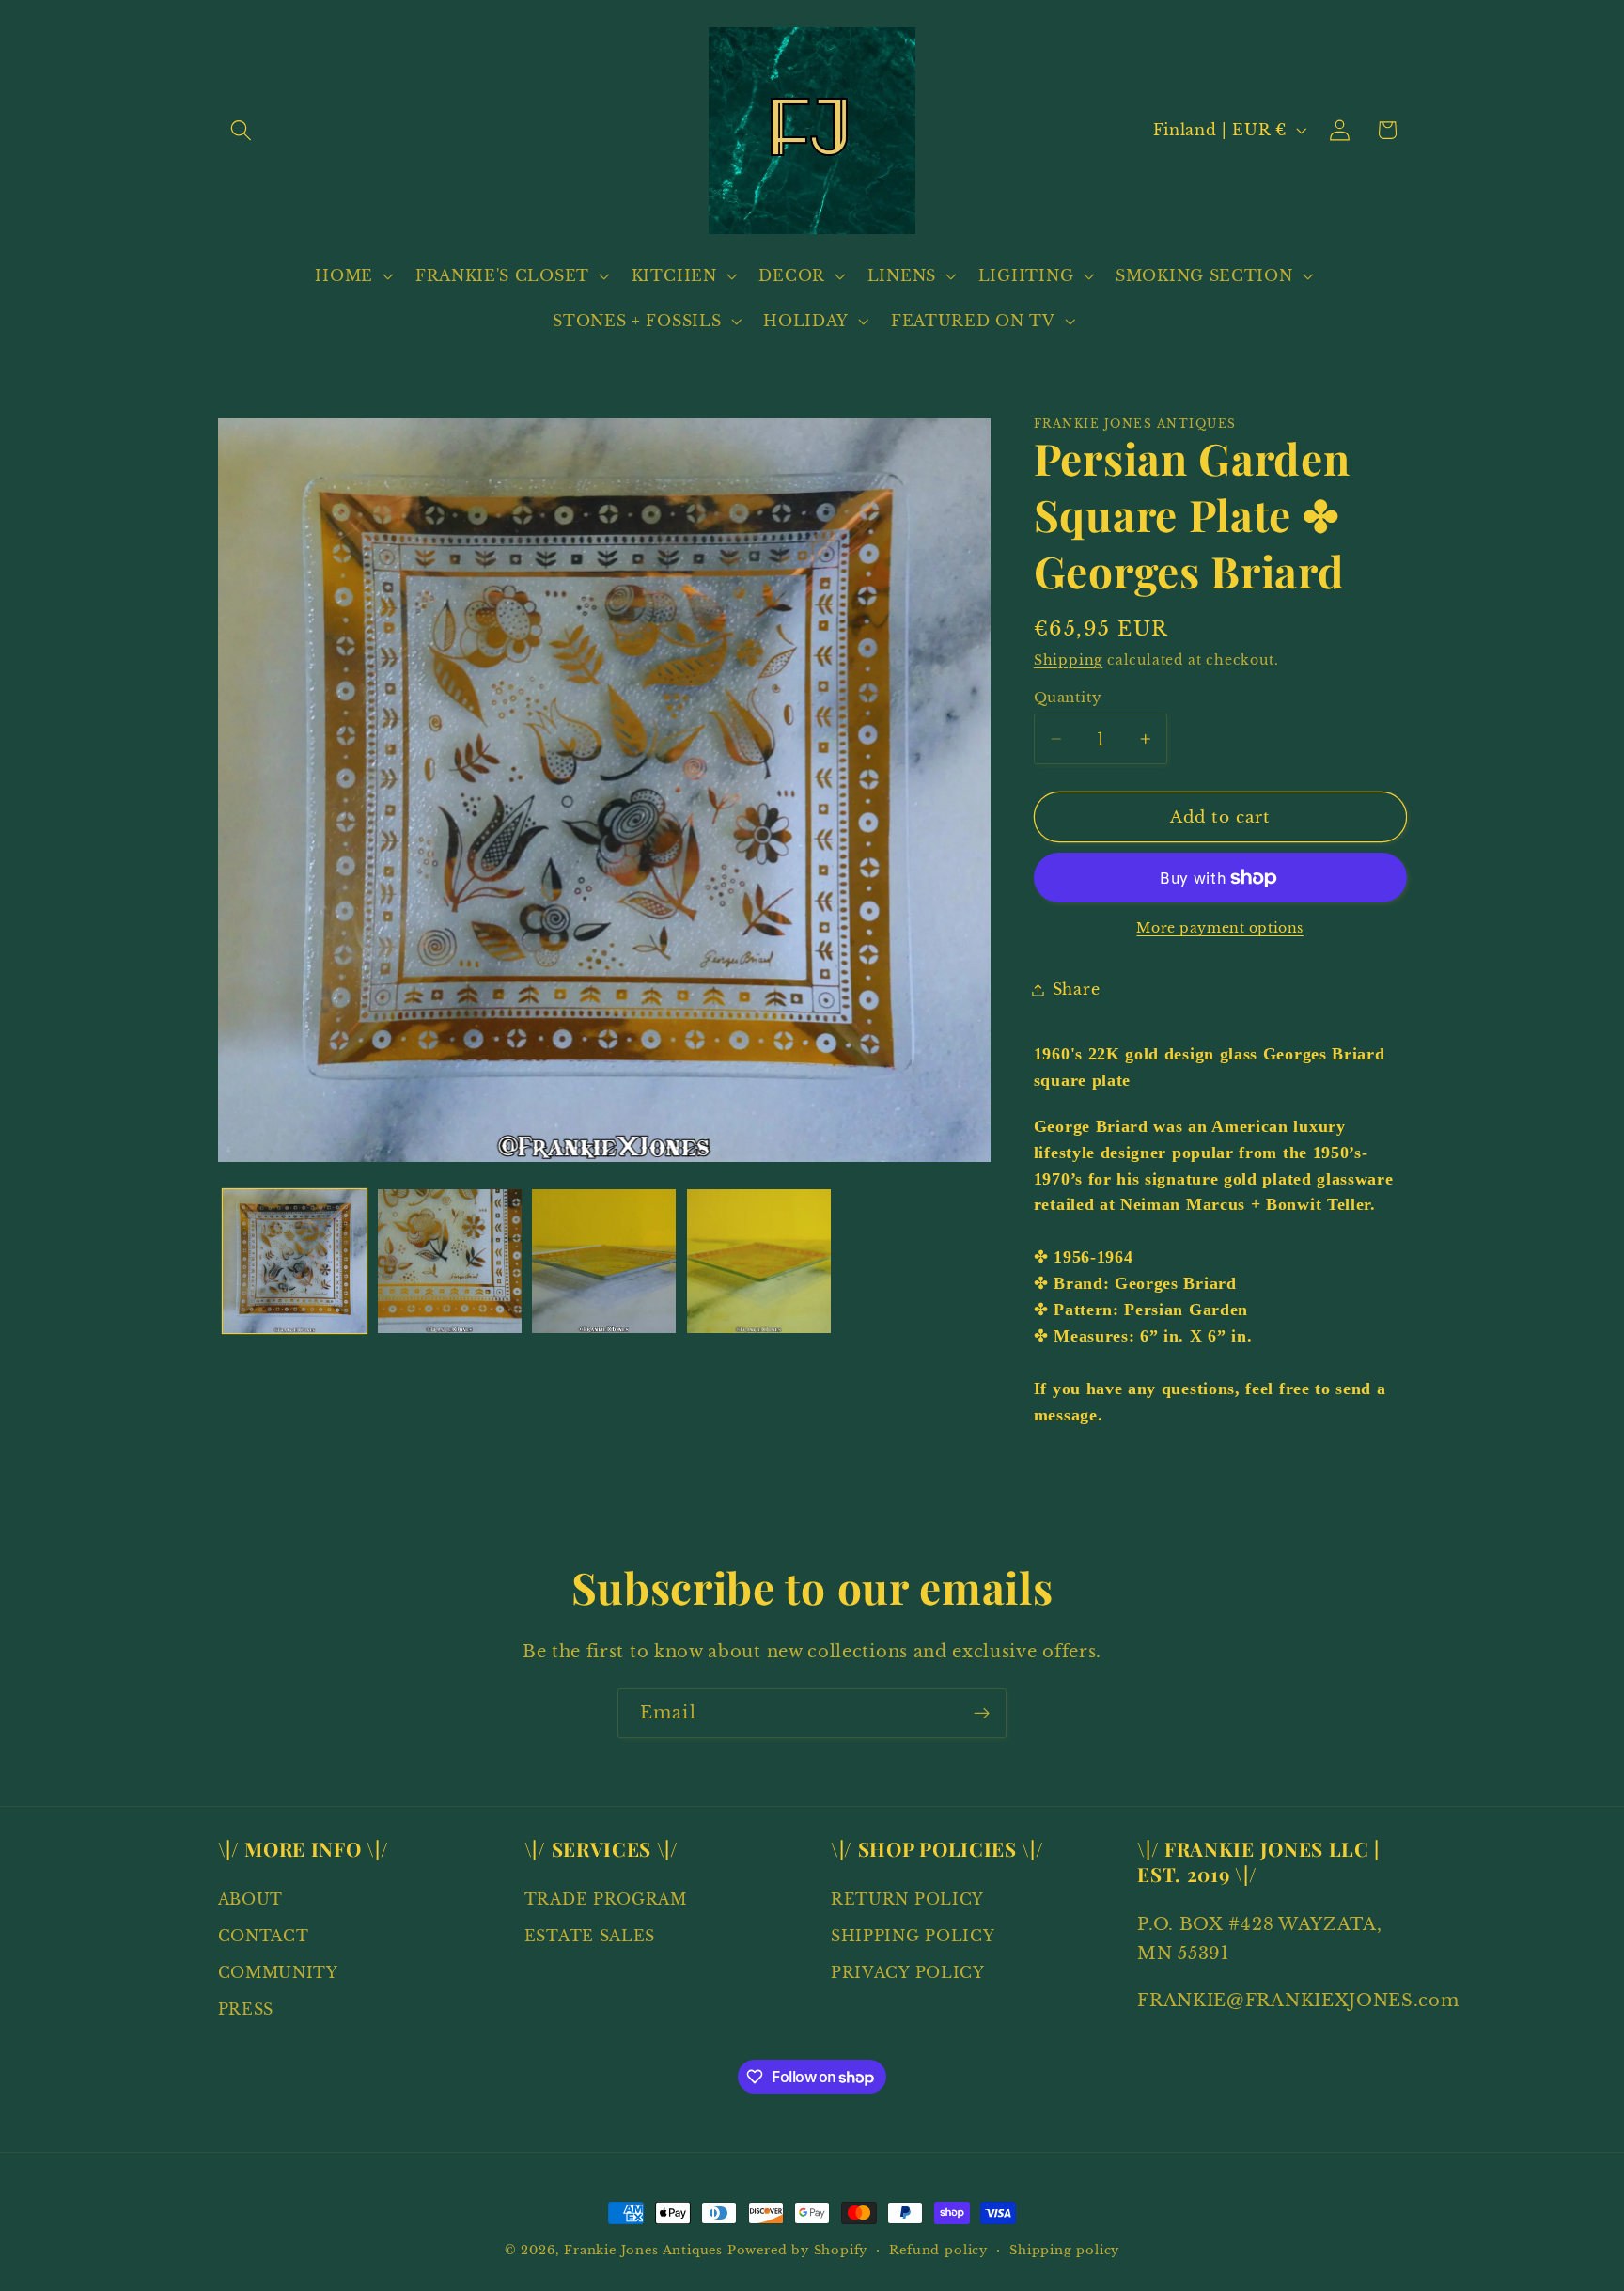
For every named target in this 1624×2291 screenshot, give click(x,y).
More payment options (1220, 929)
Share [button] (1076, 989)
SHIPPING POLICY (913, 1936)
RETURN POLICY (907, 1899)
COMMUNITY (278, 1972)
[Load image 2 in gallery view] (450, 1261)
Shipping (1068, 660)
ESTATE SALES (590, 1936)
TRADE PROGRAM (606, 1899)
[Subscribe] (982, 1714)
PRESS (246, 2009)
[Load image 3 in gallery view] (604, 1261)
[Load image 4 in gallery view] (759, 1261)
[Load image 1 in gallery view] (295, 1261)
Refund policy (938, 2250)
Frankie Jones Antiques (643, 2250)
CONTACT (264, 1936)
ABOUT (250, 1899)
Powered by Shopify (798, 2250)
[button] (242, 130)
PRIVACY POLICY (908, 1972)
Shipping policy (1064, 2250)
